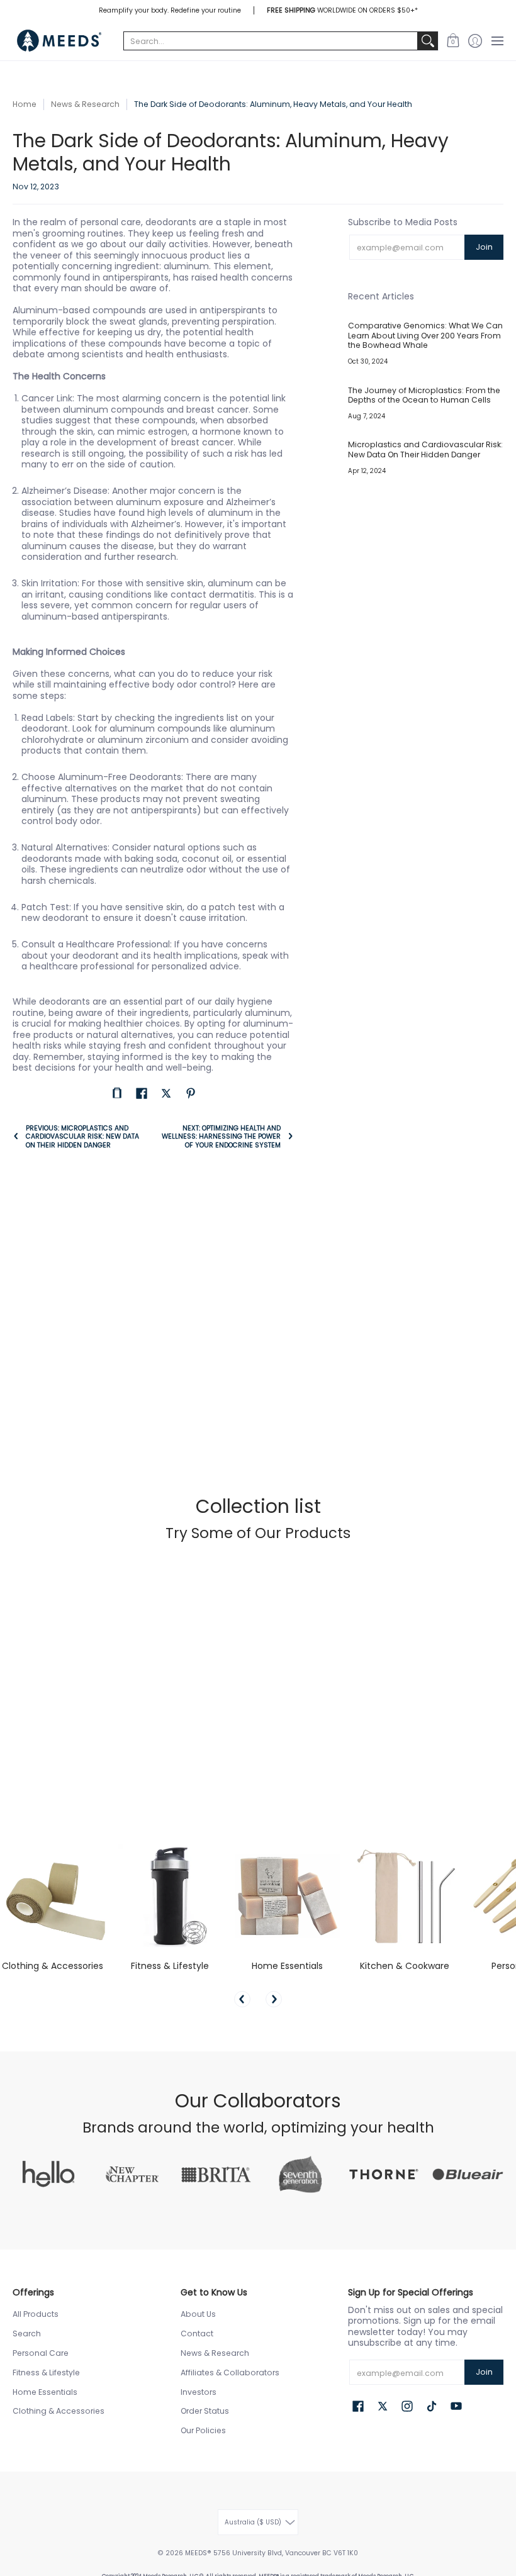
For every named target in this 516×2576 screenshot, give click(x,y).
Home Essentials (287, 1966)
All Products (36, 2314)
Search (27, 2333)
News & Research (85, 104)
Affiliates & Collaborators (230, 2372)
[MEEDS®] (60, 41)
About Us (198, 2314)
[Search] (428, 41)
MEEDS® (198, 2553)
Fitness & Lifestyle (170, 1966)
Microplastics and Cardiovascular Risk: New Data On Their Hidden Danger (425, 449)
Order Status (205, 2411)
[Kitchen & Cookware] (405, 1896)
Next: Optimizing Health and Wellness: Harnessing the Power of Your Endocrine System (221, 1136)
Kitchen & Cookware (405, 1966)
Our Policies (203, 2430)
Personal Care (41, 2353)
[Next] (274, 1999)
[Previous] (242, 1999)
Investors (199, 2392)
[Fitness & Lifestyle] (170, 1896)
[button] (453, 41)
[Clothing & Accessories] (53, 1896)
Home (25, 104)
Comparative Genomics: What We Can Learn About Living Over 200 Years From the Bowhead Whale (425, 335)
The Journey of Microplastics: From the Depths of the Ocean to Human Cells (424, 395)
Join (484, 247)
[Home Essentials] (287, 1896)
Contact (197, 2333)
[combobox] (271, 41)
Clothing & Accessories (53, 1966)
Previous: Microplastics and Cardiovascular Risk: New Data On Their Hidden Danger (82, 1136)
